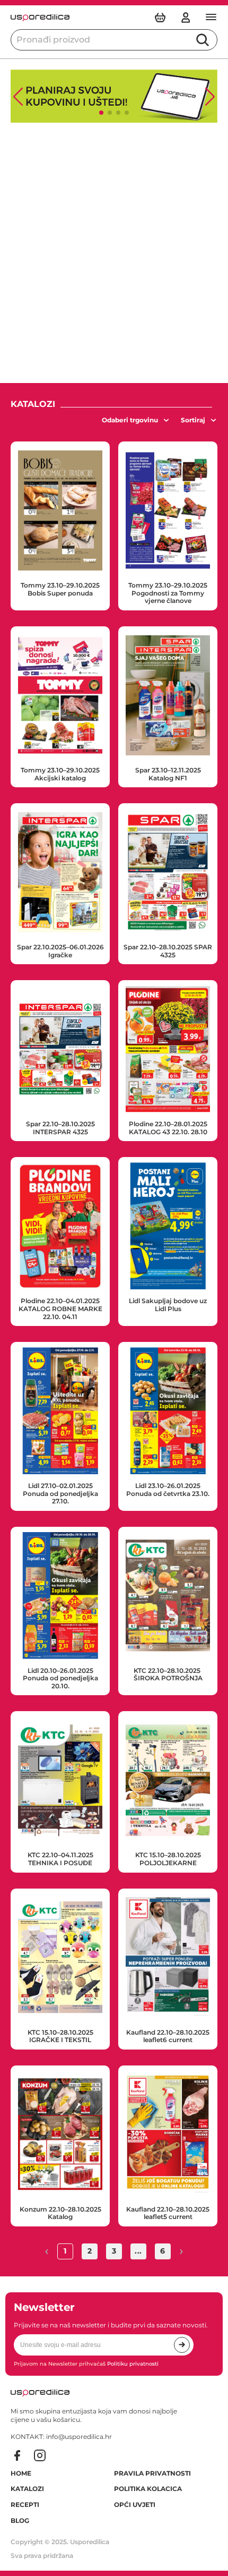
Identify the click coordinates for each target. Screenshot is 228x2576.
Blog (20, 2521)
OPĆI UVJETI (135, 2505)
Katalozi (27, 2489)
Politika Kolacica (148, 2489)
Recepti (25, 2505)
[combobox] (136, 420)
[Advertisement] (114, 253)
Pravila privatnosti (152, 2473)
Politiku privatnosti (133, 2364)
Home (21, 2473)
